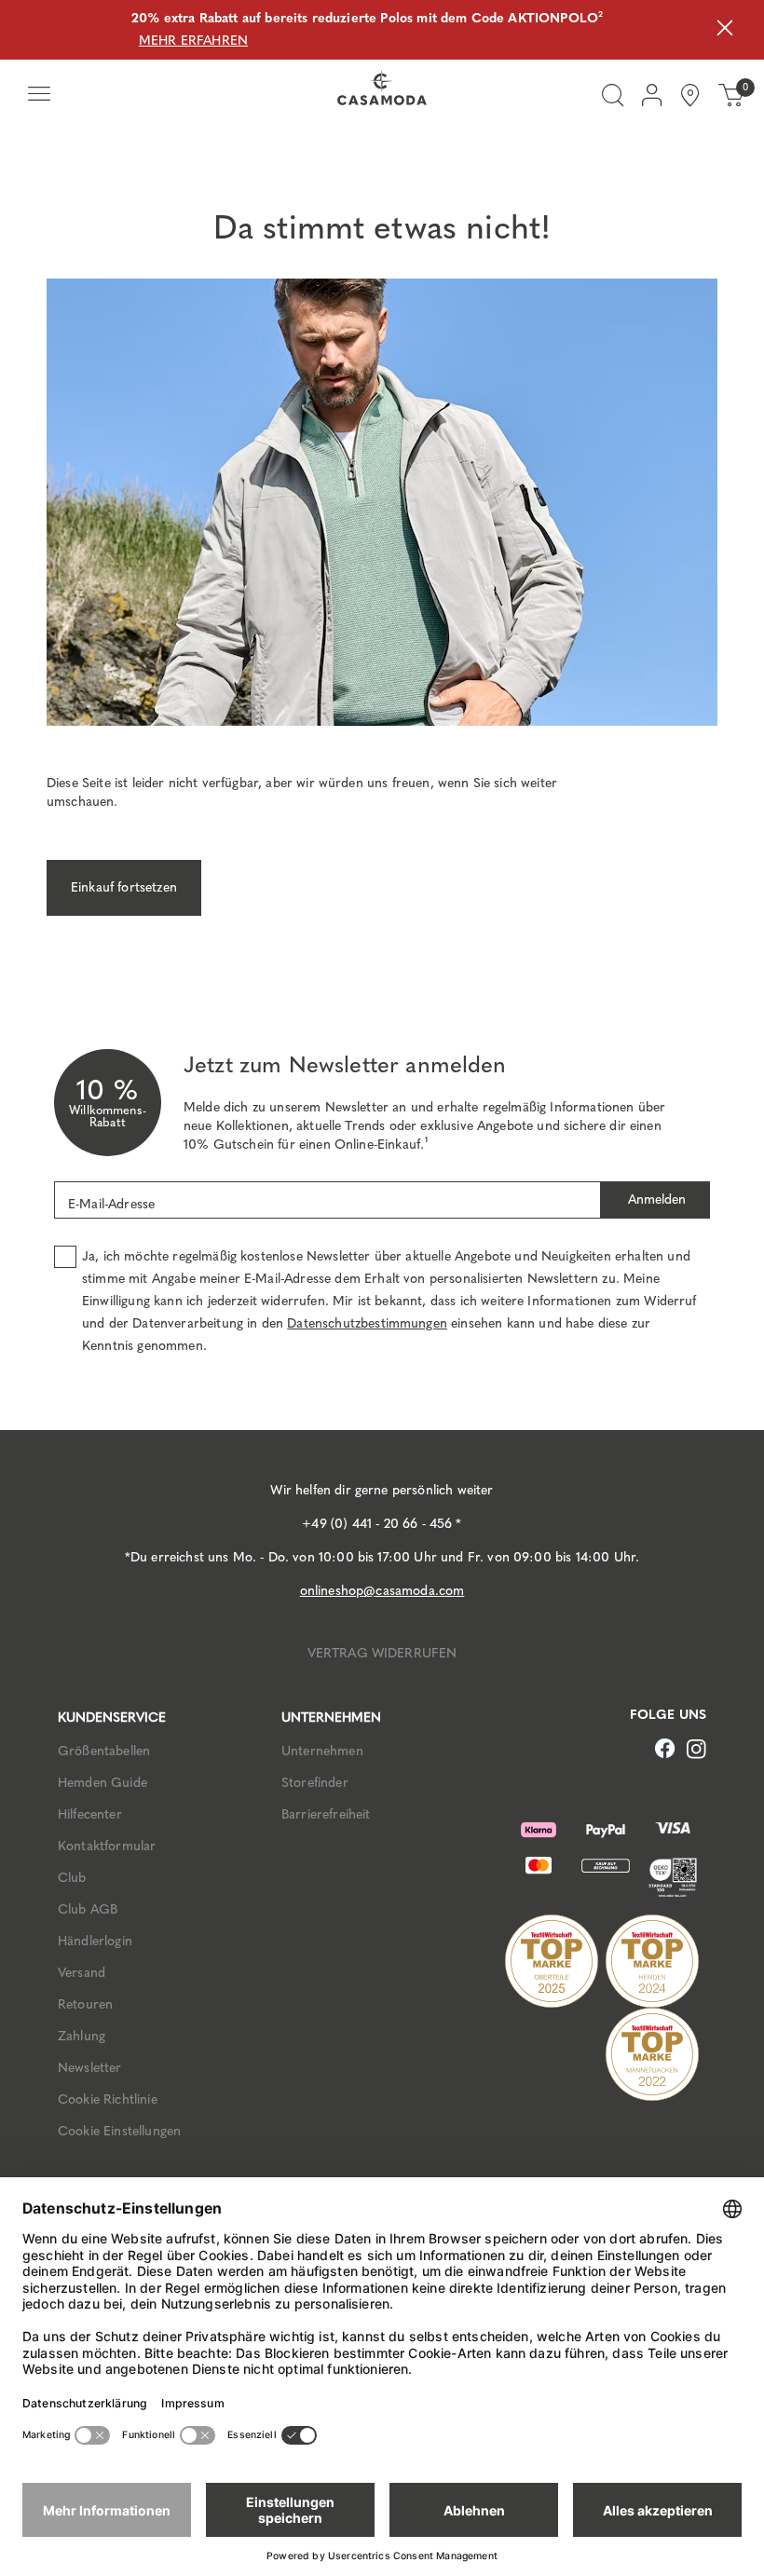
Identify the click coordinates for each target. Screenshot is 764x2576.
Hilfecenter (90, 1814)
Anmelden (655, 1199)
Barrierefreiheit (326, 1814)
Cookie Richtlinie (108, 2099)
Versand (82, 1973)
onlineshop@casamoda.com (382, 1591)
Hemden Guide (102, 1783)
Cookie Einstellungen (119, 2131)
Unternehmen (322, 1751)
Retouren (85, 2004)
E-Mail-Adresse (111, 1204)
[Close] (725, 30)
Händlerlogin (95, 1941)
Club (72, 1878)
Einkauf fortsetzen (124, 887)
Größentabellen (104, 1751)
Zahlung (82, 2036)
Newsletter (90, 2068)
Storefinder (315, 1783)
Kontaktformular (107, 1846)
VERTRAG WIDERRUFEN (382, 1653)
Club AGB (88, 1909)
